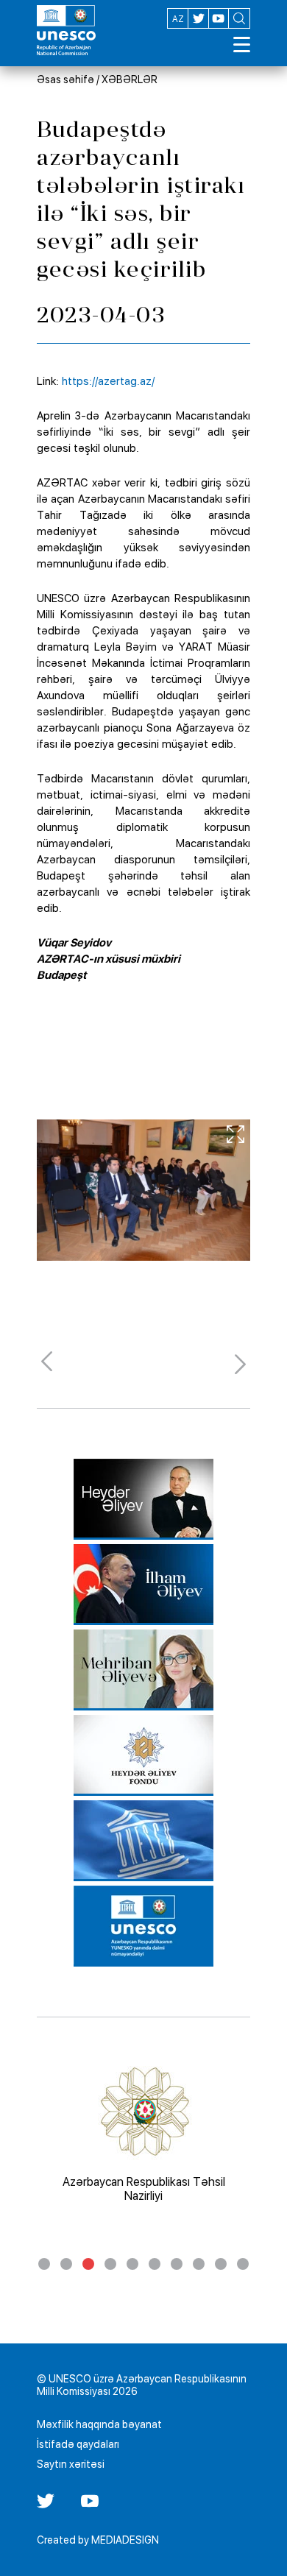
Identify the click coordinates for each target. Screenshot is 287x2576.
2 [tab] (66, 2264)
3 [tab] (88, 2264)
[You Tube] (90, 2506)
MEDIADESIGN (125, 2540)
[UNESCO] (143, 1841)
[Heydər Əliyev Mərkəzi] (143, 1499)
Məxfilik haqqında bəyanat (99, 2424)
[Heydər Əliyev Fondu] (143, 1755)
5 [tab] (132, 2264)
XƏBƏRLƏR (130, 79)
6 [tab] (155, 2264)
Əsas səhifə (65, 79)
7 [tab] (177, 2264)
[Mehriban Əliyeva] (143, 1670)
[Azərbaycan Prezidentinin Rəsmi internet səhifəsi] (143, 1585)
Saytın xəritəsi (71, 2464)
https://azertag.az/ (108, 381)
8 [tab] (199, 2264)
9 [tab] (221, 2264)
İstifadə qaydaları (78, 2444)
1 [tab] (44, 2264)
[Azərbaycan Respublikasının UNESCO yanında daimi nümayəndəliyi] (143, 1926)
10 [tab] (243, 2264)
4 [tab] (110, 2264)
